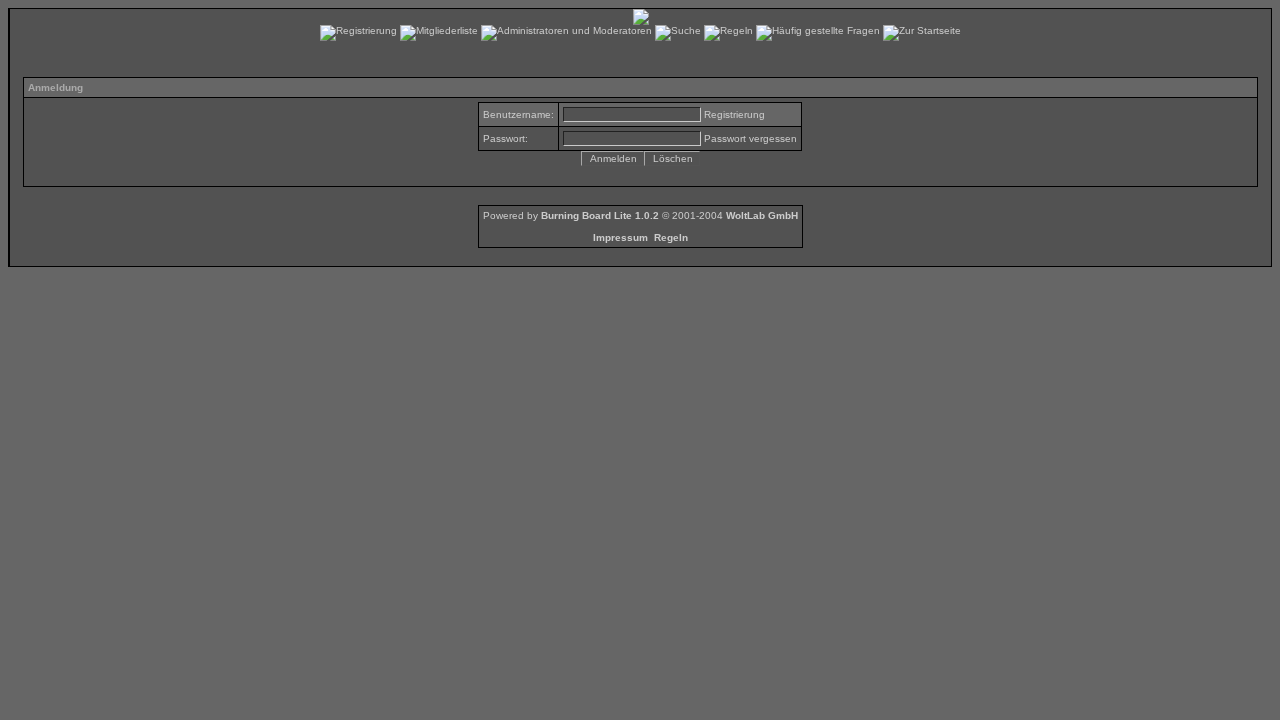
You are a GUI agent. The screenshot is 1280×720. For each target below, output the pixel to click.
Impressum (620, 237)
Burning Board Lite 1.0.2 (600, 215)
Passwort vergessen (750, 138)
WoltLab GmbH (762, 215)
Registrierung (734, 114)
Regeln (671, 237)
